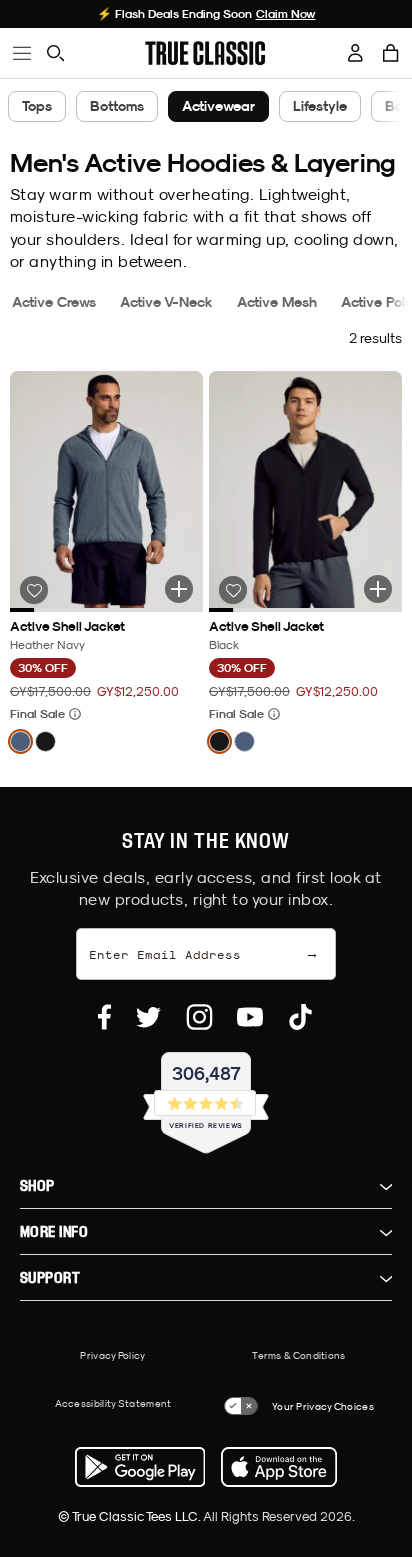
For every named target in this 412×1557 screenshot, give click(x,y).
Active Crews (54, 302)
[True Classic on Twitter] (148, 1017)
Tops (37, 106)
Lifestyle (320, 106)
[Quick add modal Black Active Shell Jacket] (378, 589)
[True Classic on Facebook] (104, 1017)
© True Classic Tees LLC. (130, 1516)
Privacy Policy (112, 1355)
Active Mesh (277, 302)
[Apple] (279, 1467)
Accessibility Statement (113, 1403)
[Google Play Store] (140, 1467)
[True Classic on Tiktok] (300, 1017)
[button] (391, 53)
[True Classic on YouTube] (250, 1017)
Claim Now (286, 14)
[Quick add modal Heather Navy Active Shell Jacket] (179, 589)
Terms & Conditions (298, 1355)
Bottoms (117, 106)
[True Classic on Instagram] (199, 1017)
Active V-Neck (166, 302)
